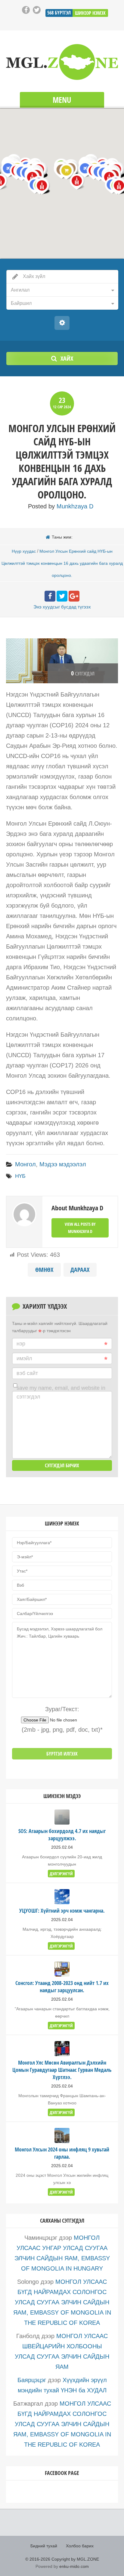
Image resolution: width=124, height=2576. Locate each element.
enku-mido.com (74, 2566)
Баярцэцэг (32, 2380)
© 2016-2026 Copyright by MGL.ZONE (62, 2559)
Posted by (61, 506)
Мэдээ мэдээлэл (63, 1164)
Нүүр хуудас (24, 551)
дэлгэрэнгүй (61, 1874)
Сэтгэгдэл (28, 1397)
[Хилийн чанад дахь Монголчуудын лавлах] (62, 62)
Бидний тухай (44, 2546)
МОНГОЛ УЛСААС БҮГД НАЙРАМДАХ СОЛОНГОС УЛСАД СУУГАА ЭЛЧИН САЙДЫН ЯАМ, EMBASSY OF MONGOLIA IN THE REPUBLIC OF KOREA (62, 2302)
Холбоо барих (80, 2546)
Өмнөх (44, 1270)
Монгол (25, 1164)
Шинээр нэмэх (90, 13)
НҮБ (20, 1176)
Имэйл (24, 1358)
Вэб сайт (27, 1373)
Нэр (21, 1344)
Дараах (80, 1270)
